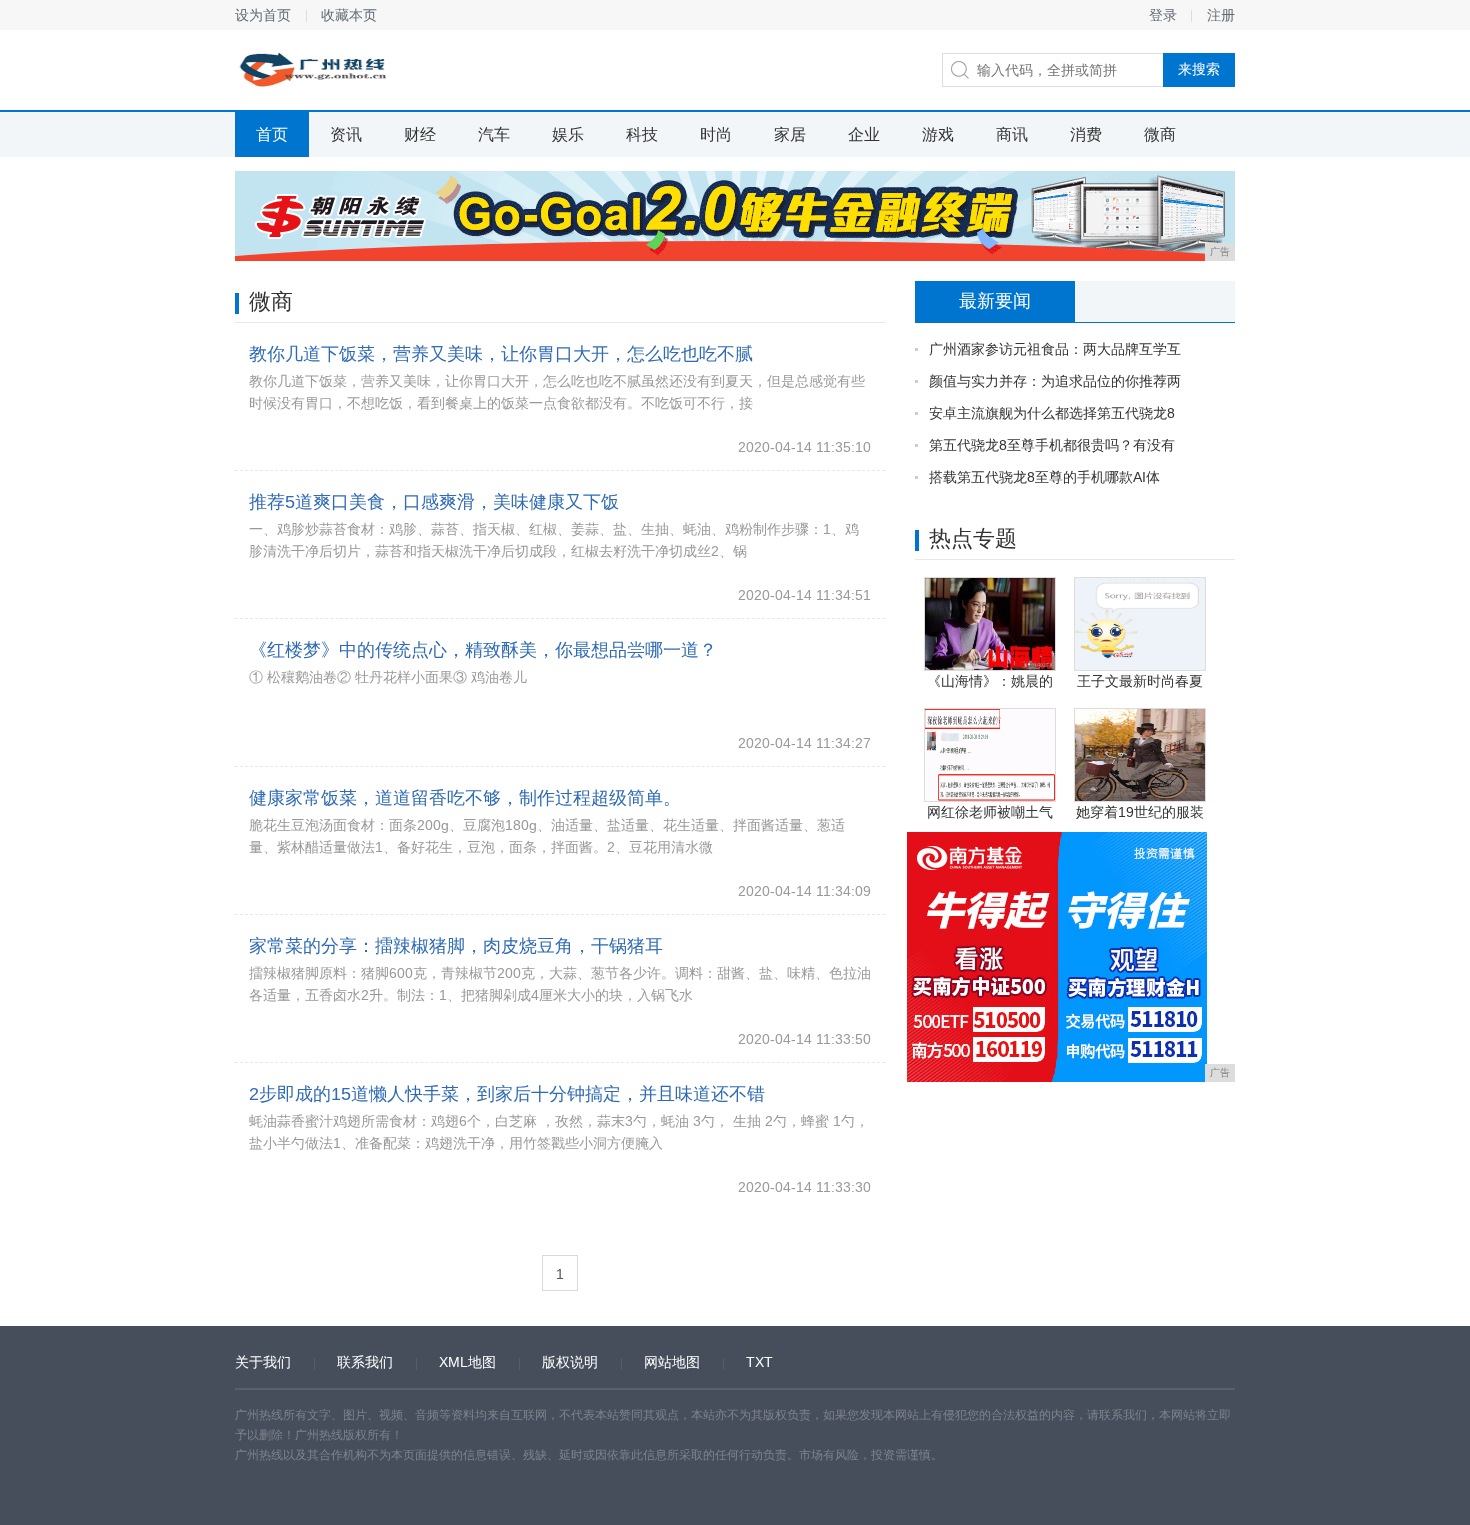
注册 (1221, 15)
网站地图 (672, 1362)
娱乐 (568, 134)
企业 (864, 134)
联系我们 (365, 1362)
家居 (790, 134)
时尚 (716, 134)
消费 (1086, 134)
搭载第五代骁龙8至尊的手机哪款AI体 (1044, 477)
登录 (1163, 15)
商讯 (1012, 134)
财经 (420, 134)
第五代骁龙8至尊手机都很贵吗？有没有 (1052, 445)
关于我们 (263, 1362)
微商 (1160, 134)
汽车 (494, 134)
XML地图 (467, 1362)
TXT (759, 1362)
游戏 (938, 134)
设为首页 (263, 15)
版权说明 (570, 1362)
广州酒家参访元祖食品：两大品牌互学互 (1055, 349)
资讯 (346, 134)
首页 (272, 134)
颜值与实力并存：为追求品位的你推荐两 (1055, 381)
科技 (642, 134)
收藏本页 (349, 15)
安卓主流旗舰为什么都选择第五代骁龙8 (1052, 413)
